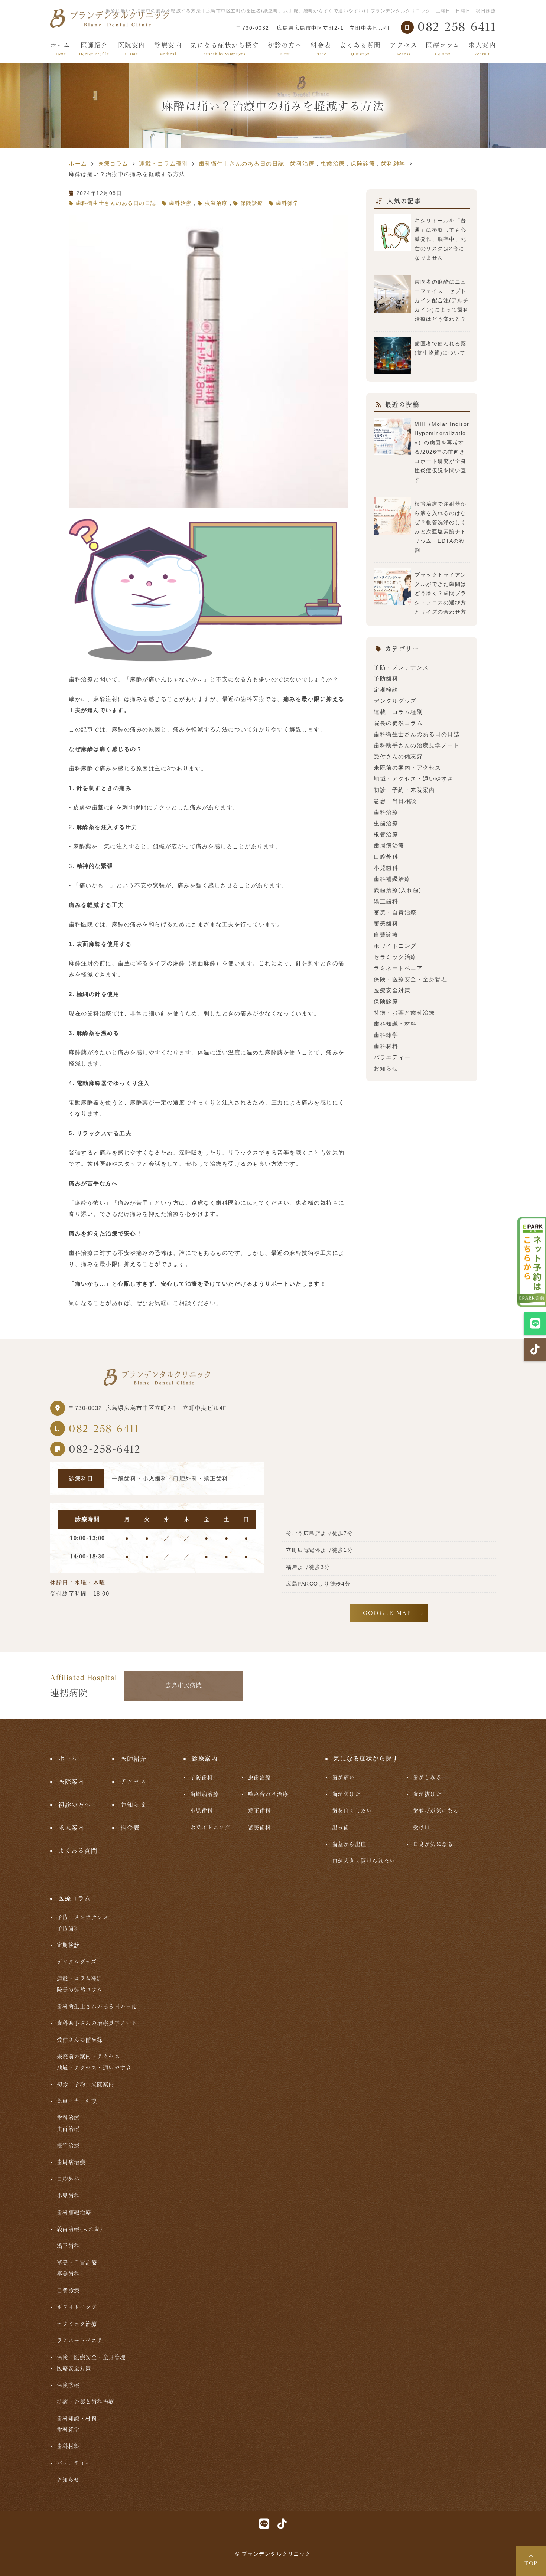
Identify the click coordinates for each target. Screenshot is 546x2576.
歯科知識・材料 (395, 1024)
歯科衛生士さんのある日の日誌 (116, 203)
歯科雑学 (287, 203)
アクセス (403, 49)
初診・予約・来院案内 (404, 790)
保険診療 (252, 203)
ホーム (60, 49)
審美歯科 (386, 923)
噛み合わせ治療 (268, 1794)
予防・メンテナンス (401, 667)
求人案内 (482, 49)
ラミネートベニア (398, 968)
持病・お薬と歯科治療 (404, 1013)
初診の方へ (285, 49)
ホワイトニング (395, 946)
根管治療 (386, 834)
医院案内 (132, 49)
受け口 (422, 1827)
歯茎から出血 (349, 1844)
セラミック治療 (395, 957)
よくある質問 (360, 49)
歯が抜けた (427, 1794)
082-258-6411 (104, 1429)
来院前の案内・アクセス (407, 768)
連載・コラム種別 (398, 712)
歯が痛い (344, 1777)
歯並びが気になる (436, 1811)
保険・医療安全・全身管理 (410, 979)
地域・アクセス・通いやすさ (414, 779)
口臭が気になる (433, 1844)
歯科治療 (181, 203)
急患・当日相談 (395, 801)
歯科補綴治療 (392, 879)
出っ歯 (341, 1827)
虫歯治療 (216, 203)
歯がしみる (427, 1777)
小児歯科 (386, 868)
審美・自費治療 (395, 912)
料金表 (321, 49)
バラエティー (392, 1057)
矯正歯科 (386, 901)
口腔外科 (386, 857)
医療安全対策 (392, 990)
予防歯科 (386, 678)
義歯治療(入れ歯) (398, 890)
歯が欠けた (346, 1794)
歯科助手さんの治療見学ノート (417, 745)
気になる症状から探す (225, 49)
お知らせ (386, 1068)
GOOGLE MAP (387, 1613)
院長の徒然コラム (398, 723)
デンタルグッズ (395, 701)
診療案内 (168, 49)
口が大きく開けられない (364, 1861)
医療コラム (443, 49)
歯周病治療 (389, 845)
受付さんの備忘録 (398, 756)
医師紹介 (94, 49)
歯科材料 (386, 1046)
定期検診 (386, 690)
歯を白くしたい (352, 1811)
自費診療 (386, 935)
